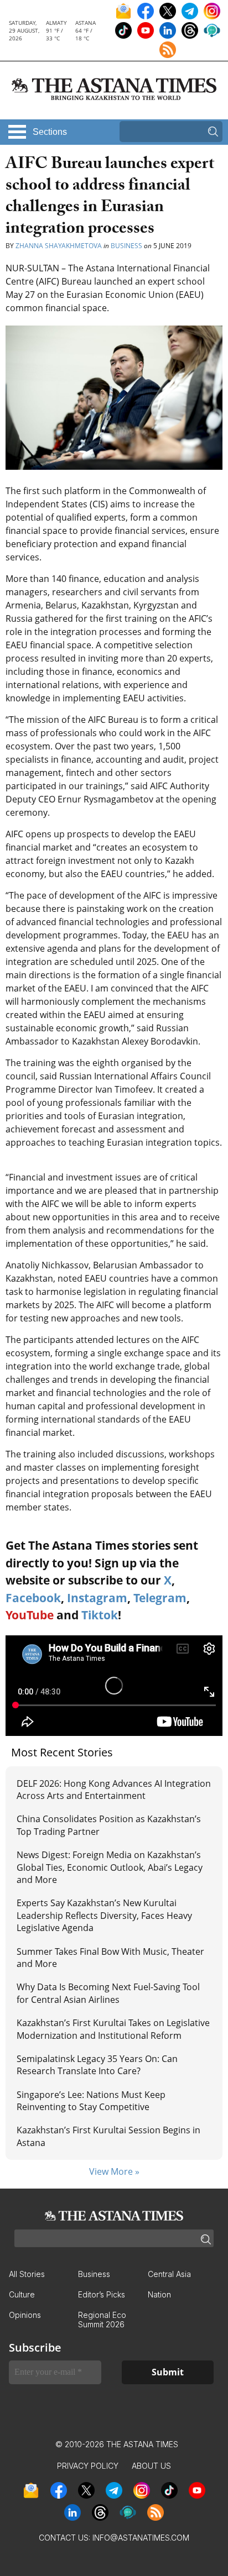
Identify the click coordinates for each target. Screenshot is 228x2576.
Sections (50, 132)
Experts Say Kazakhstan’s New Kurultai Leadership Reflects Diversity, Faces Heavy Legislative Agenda (104, 1915)
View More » (114, 2171)
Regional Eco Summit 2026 (102, 2320)
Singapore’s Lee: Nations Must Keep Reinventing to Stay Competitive (91, 2101)
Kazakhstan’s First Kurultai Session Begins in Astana (108, 2136)
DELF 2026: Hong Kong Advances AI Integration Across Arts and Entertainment (114, 1790)
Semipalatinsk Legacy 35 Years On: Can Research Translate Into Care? (97, 2065)
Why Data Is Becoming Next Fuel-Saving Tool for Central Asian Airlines (108, 1993)
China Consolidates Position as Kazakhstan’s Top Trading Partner (109, 1825)
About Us (151, 2466)
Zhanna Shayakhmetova (59, 246)
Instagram (97, 1598)
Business (126, 246)
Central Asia (169, 2274)
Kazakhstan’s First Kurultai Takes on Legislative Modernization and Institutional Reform (113, 2029)
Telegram (160, 1598)
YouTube (30, 1615)
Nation (159, 2294)
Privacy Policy (88, 2466)
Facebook (33, 1598)
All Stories (27, 2274)
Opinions (25, 2315)
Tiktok (100, 1615)
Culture (22, 2294)
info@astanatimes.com (141, 2538)
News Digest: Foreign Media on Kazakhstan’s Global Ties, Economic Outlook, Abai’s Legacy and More (110, 1867)
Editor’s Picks (102, 2294)
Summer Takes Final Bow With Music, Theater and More (110, 1958)
